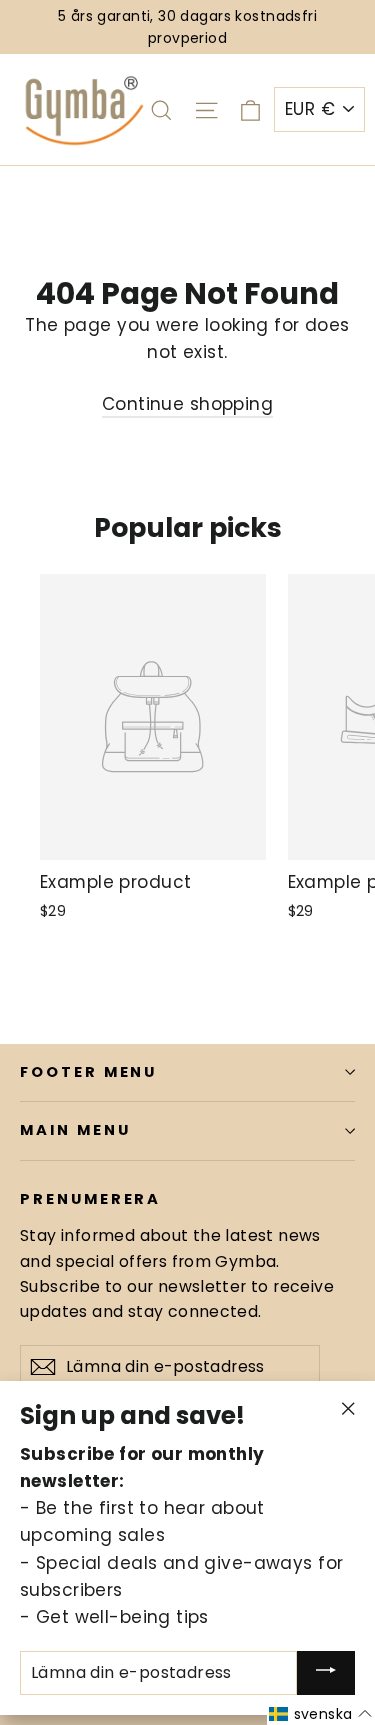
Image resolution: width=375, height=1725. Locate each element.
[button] (321, 1714)
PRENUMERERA (90, 1199)
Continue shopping (187, 404)
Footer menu (88, 1072)
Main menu (75, 1130)
